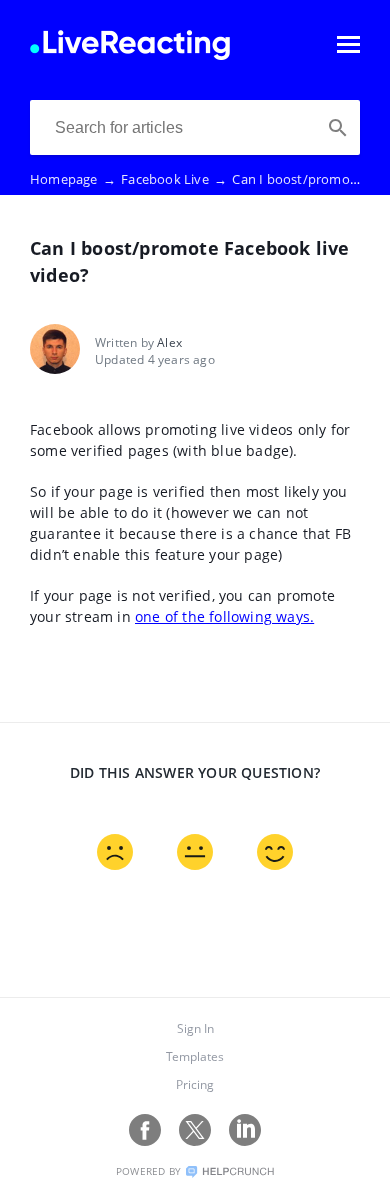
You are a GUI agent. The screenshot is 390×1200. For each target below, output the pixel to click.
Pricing (195, 1084)
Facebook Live (174, 179)
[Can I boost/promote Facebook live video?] (130, 54)
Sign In (195, 1028)
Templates (195, 1056)
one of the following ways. (224, 616)
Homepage (73, 179)
